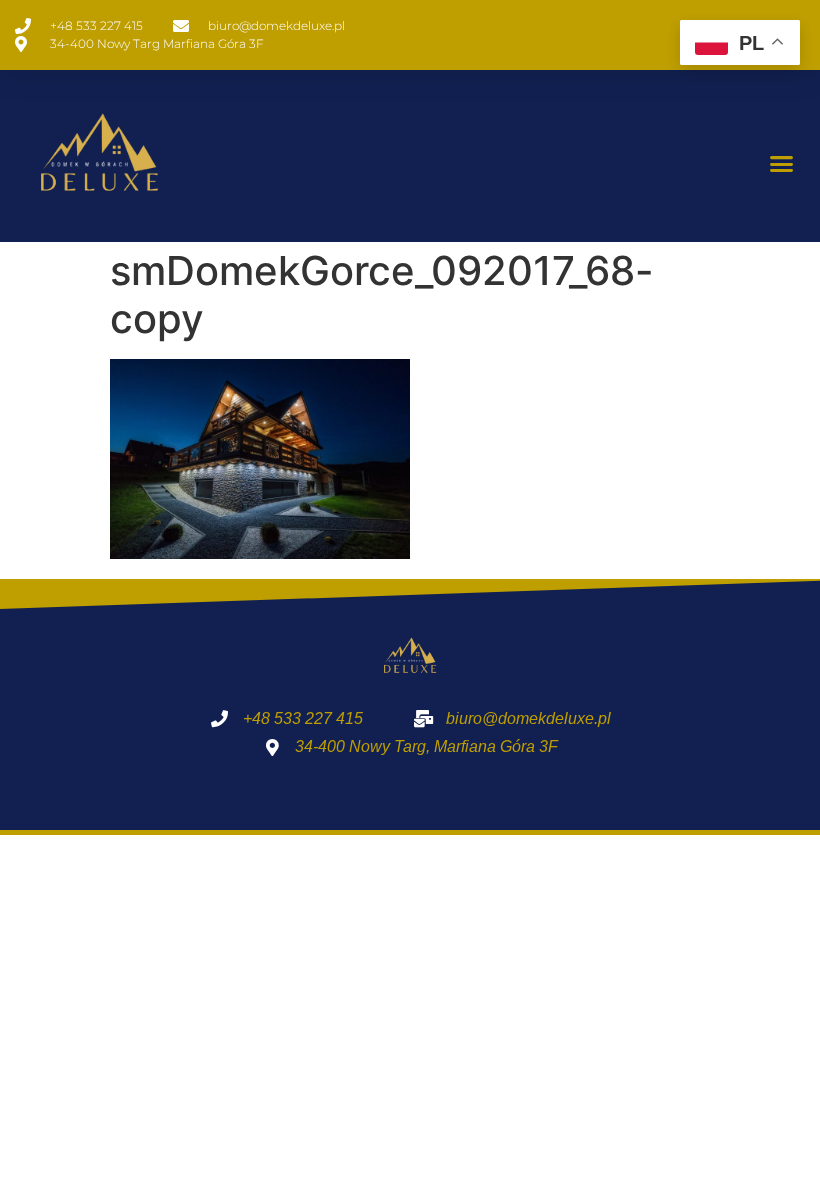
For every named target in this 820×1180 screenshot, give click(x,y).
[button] (782, 164)
